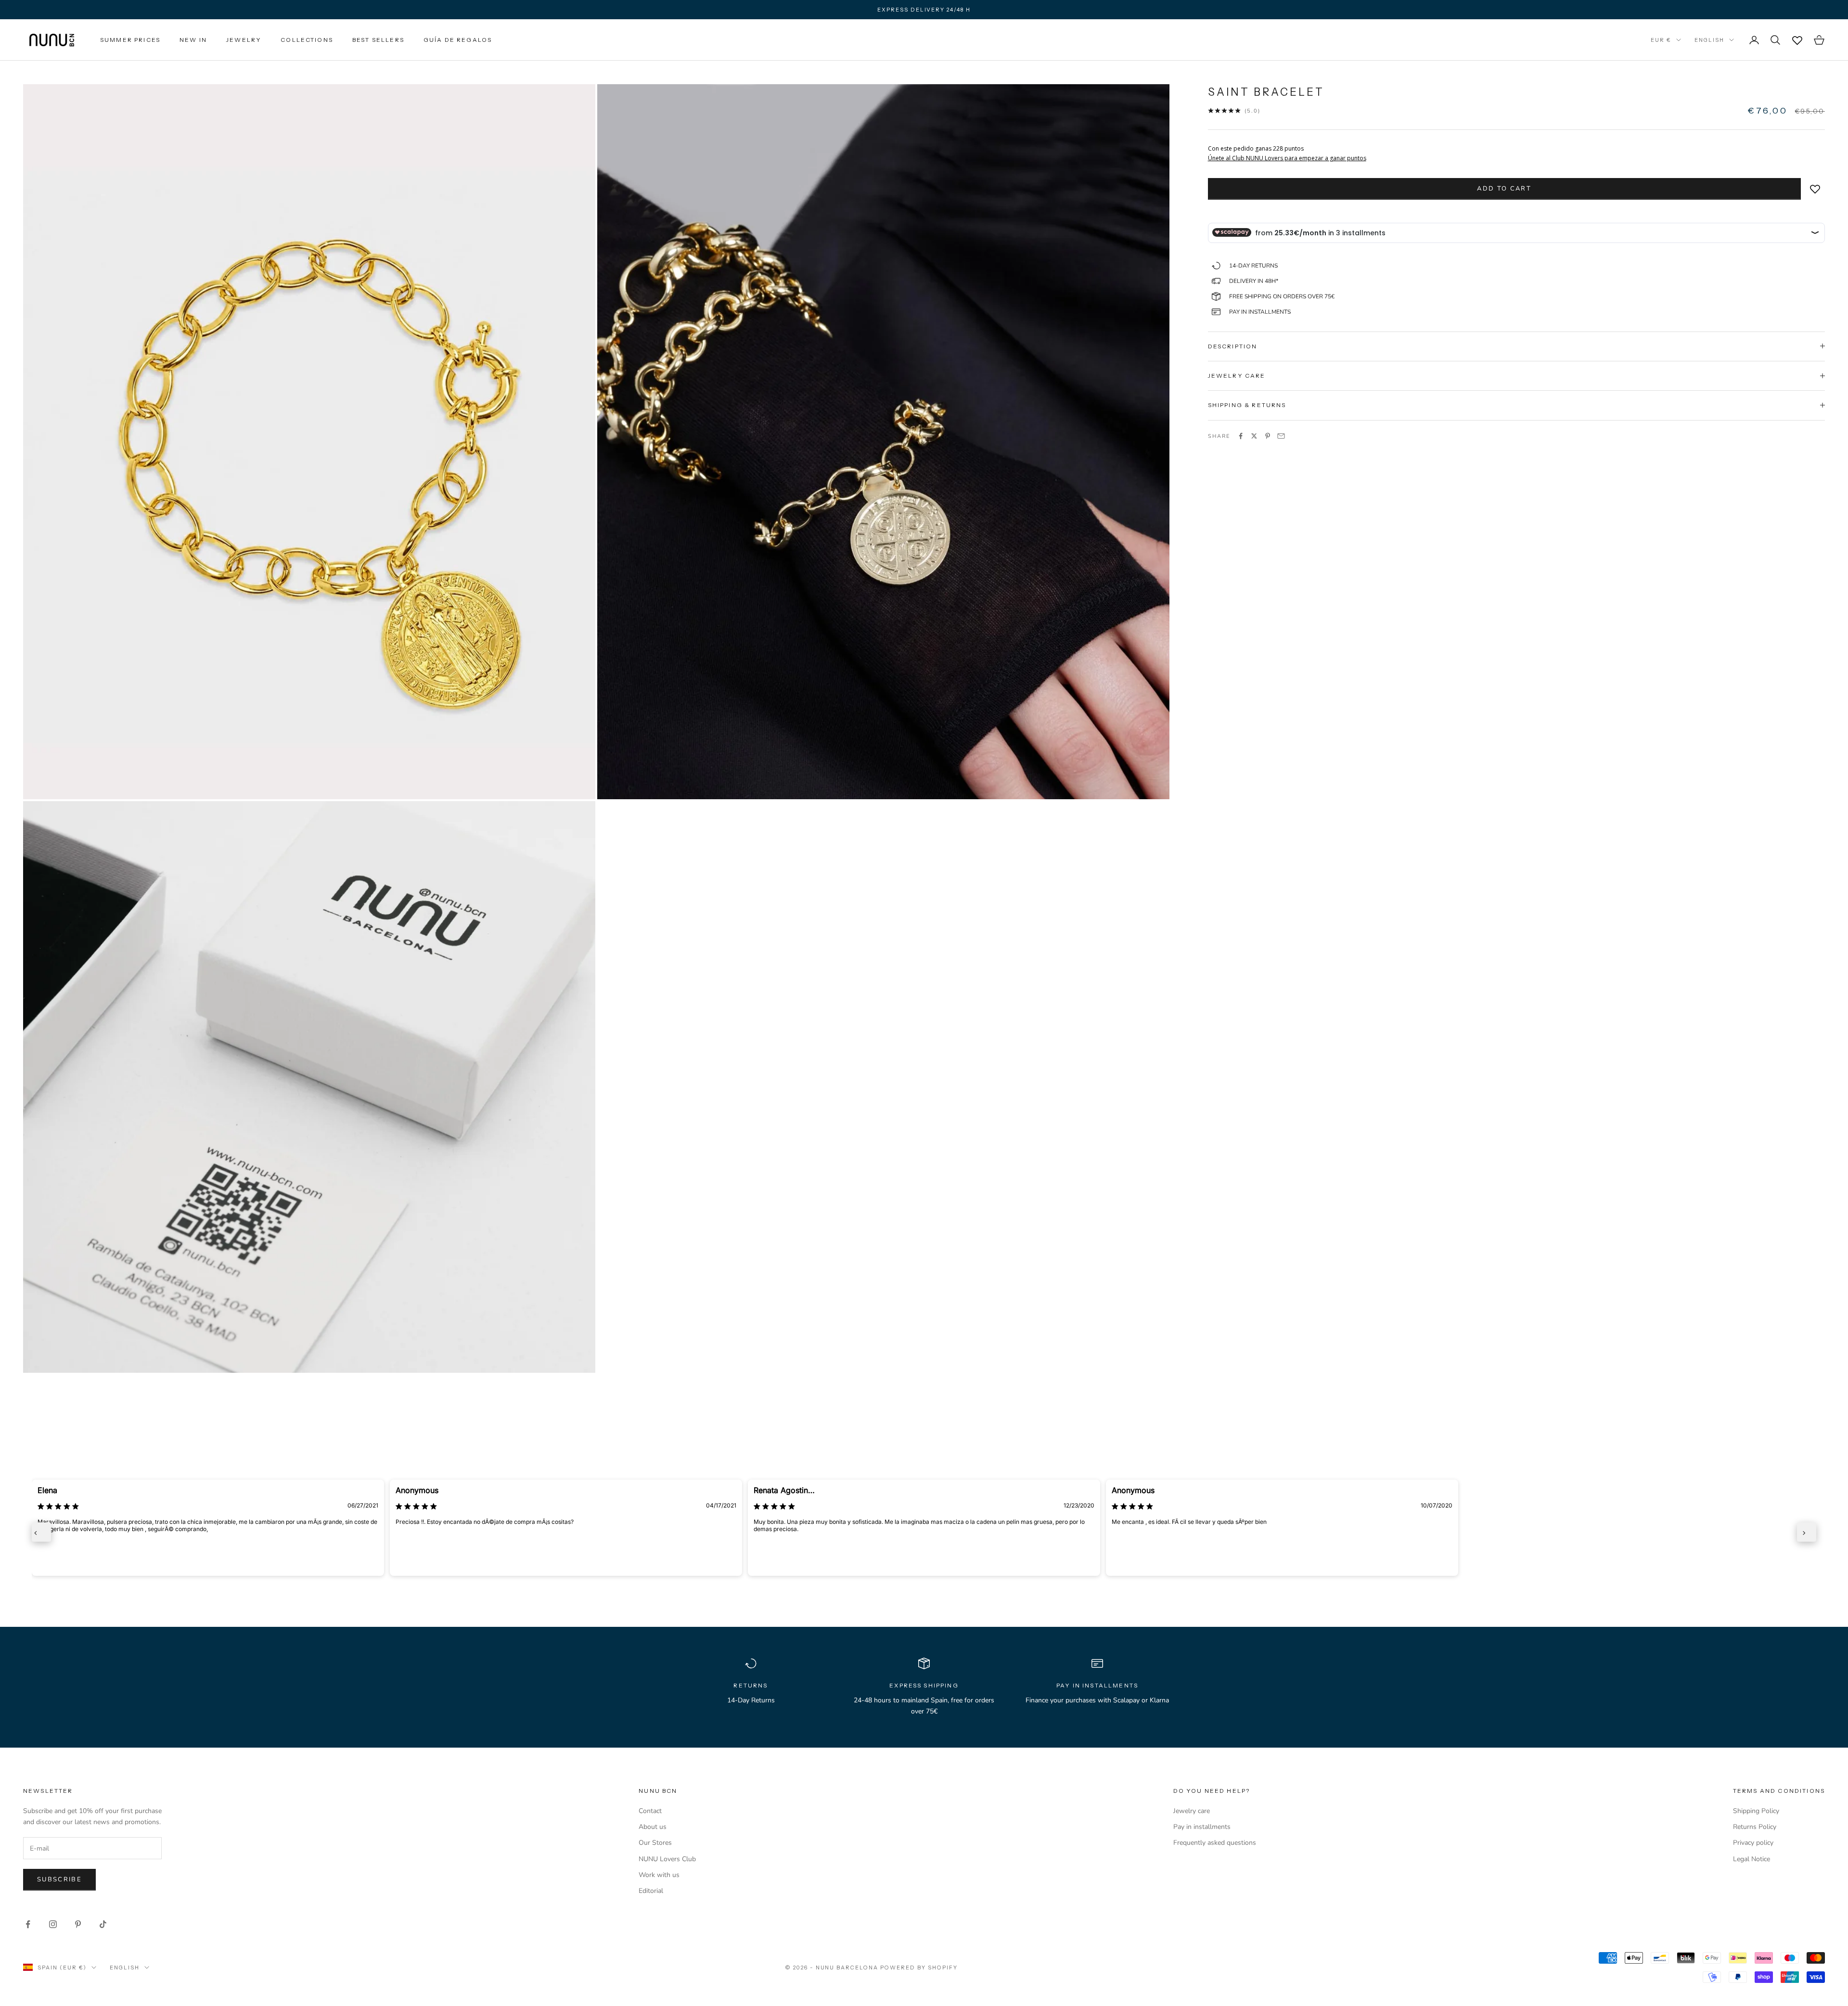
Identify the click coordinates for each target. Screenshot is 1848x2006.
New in (193, 40)
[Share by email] (1281, 436)
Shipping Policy (1756, 1811)
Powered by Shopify (919, 1968)
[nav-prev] (41, 1532)
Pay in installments (1202, 1827)
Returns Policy (1755, 1827)
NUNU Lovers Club (667, 1859)
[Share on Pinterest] (1268, 436)
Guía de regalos (458, 40)
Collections (307, 40)
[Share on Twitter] (1254, 436)
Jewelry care (1192, 1811)
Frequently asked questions (1215, 1843)
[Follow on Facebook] (28, 1924)
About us (653, 1827)
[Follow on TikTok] (103, 1924)
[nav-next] (1807, 1532)
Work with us (659, 1875)
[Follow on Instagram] (53, 1924)
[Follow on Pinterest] (78, 1924)
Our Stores (655, 1843)
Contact (650, 1811)
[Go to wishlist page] (1797, 40)
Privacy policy (1753, 1843)
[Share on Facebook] (1241, 436)
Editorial (651, 1891)
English (1709, 40)
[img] (58, 1506)
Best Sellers (378, 40)
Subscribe (59, 1879)
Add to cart (1504, 188)
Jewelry (244, 40)
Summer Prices (130, 40)
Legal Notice (1752, 1859)
